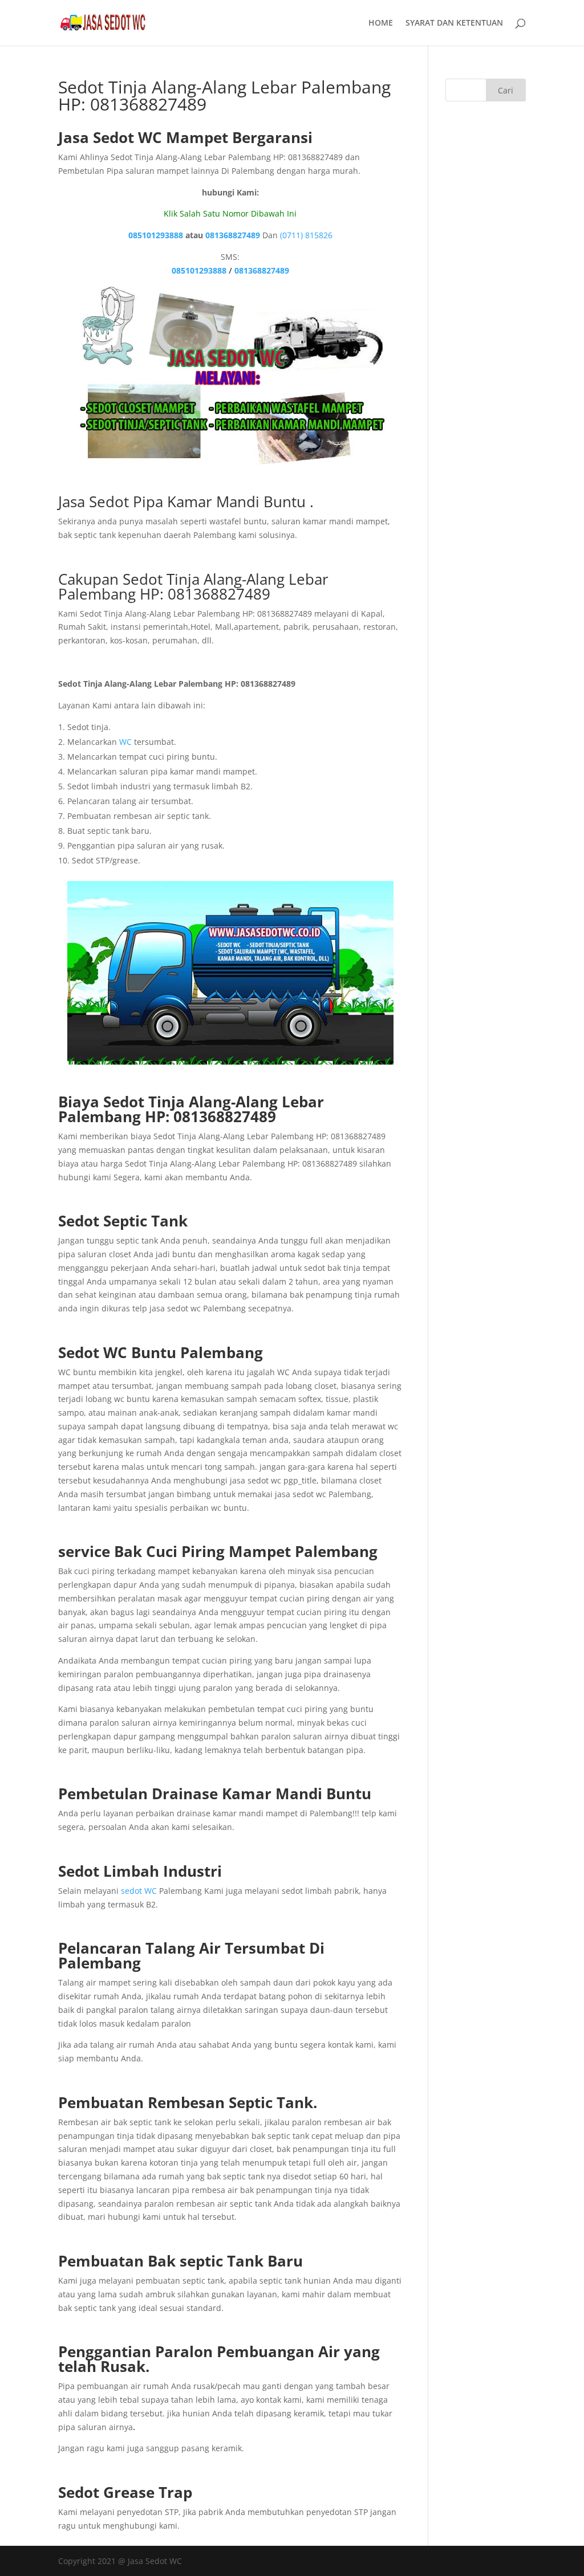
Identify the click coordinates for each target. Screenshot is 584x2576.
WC (125, 742)
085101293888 (156, 235)
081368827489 (233, 235)
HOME (381, 23)
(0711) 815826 (306, 235)
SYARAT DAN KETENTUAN (454, 23)
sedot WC (139, 1891)
